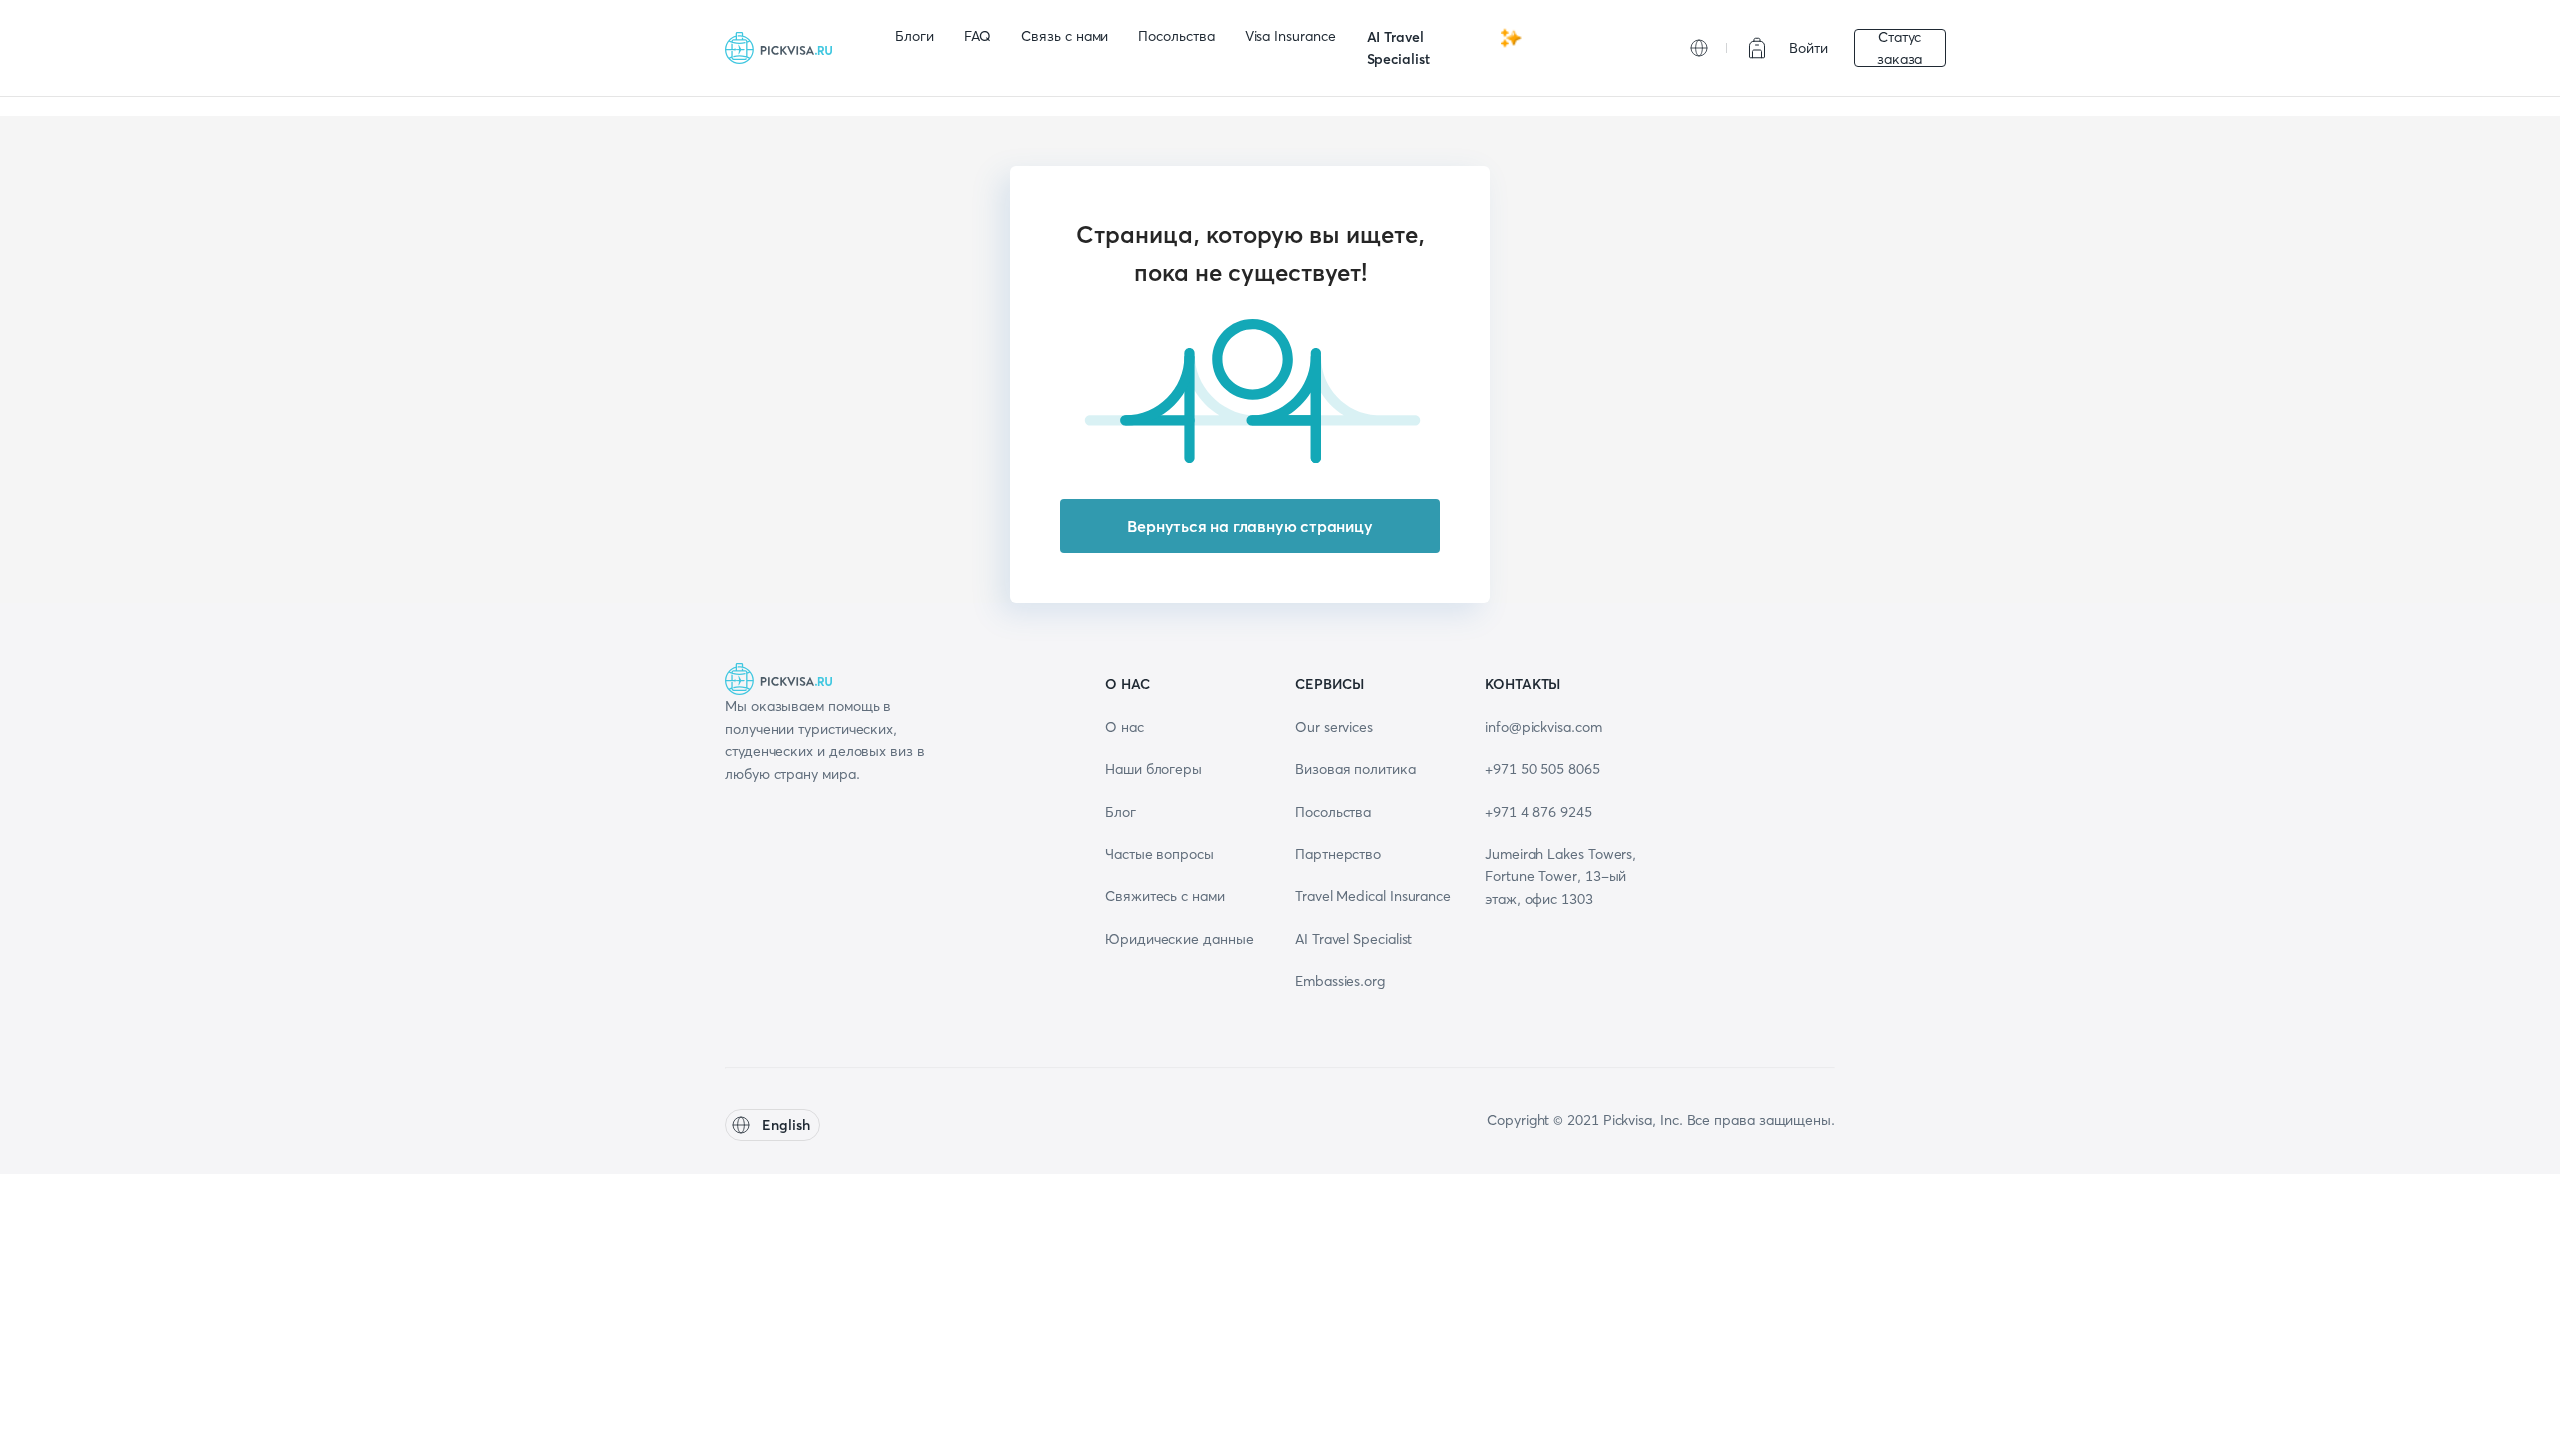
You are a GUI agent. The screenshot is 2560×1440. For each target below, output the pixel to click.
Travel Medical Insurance (1373, 896)
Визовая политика (1355, 769)
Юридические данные (1179, 939)
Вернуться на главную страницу (1249, 526)
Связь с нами (1064, 36)
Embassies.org (1340, 981)
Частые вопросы (1159, 854)
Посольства (1176, 36)
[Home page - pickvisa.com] (785, 48)
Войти (1808, 48)
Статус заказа (1900, 48)
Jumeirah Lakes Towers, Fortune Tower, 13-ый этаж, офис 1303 (1560, 876)
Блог (1120, 812)
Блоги (914, 36)
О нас (1124, 727)
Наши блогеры (1153, 769)
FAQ (978, 36)
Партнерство (1338, 854)
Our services (1334, 727)
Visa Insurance (1290, 36)
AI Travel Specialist (1398, 48)
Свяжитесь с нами (1165, 896)
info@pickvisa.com (1543, 727)
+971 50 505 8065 (1542, 769)
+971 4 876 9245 (1538, 812)
